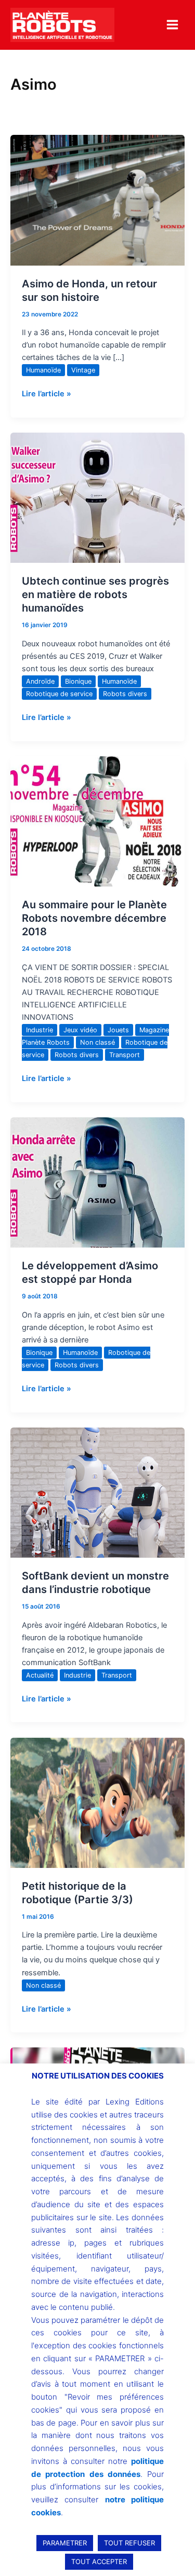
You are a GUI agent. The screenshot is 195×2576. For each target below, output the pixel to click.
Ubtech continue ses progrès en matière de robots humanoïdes (95, 594)
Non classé (97, 1042)
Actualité (40, 1675)
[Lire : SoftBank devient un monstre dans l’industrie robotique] (97, 1492)
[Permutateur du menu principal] (172, 25)
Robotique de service (59, 694)
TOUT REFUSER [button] (129, 2543)
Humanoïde (43, 370)
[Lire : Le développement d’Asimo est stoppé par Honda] (97, 1182)
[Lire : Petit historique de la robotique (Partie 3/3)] (97, 1802)
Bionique (78, 681)
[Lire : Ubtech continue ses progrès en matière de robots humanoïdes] (97, 497)
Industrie (40, 1030)
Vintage (83, 370)
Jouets (118, 1030)
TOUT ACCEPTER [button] (99, 2561)
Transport (125, 1055)
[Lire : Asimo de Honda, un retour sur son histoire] (97, 200)
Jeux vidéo (80, 1030)
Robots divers (125, 694)
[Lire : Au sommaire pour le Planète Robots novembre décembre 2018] (97, 821)
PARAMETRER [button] (65, 2543)
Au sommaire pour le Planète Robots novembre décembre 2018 (94, 918)
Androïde (40, 681)
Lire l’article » (47, 393)
